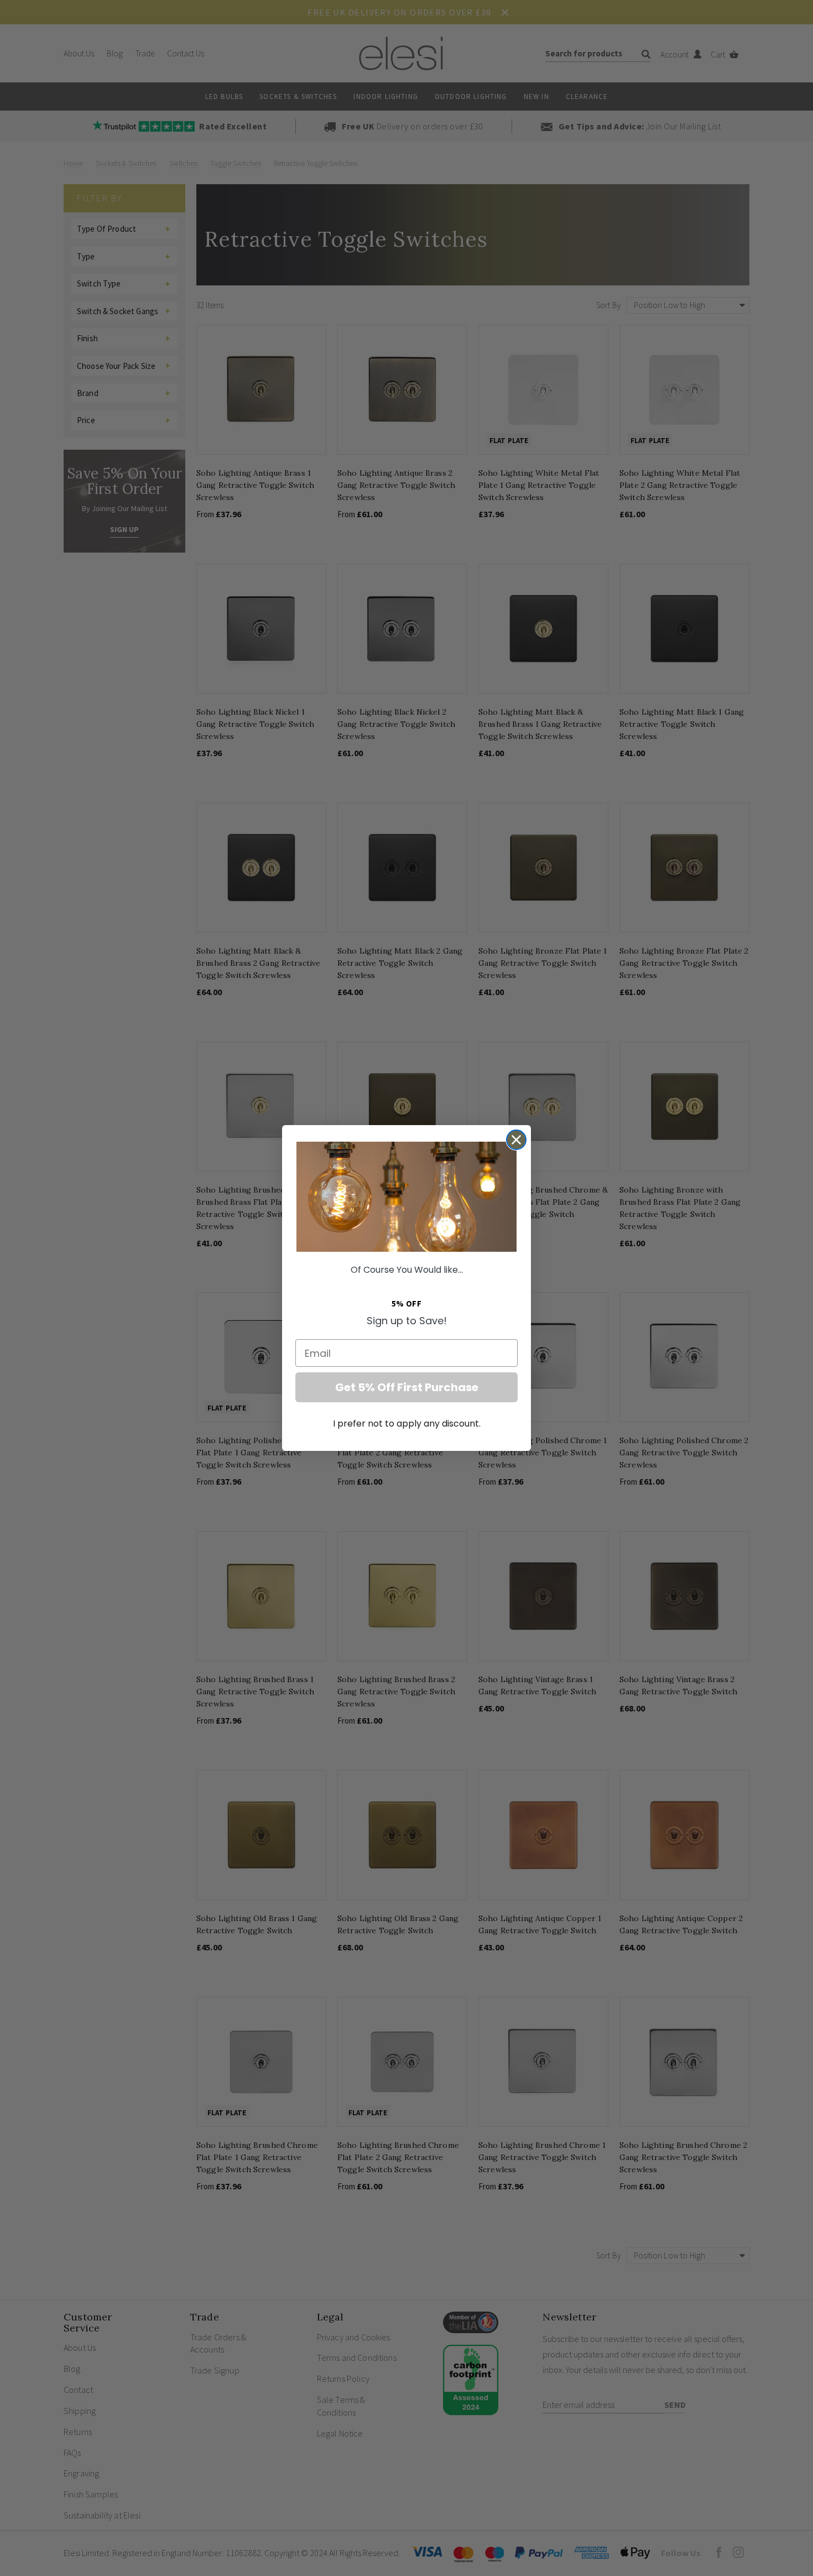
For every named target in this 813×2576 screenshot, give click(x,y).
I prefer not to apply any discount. (407, 1424)
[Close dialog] (516, 1140)
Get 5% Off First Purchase (407, 1387)
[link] (406, 1197)
